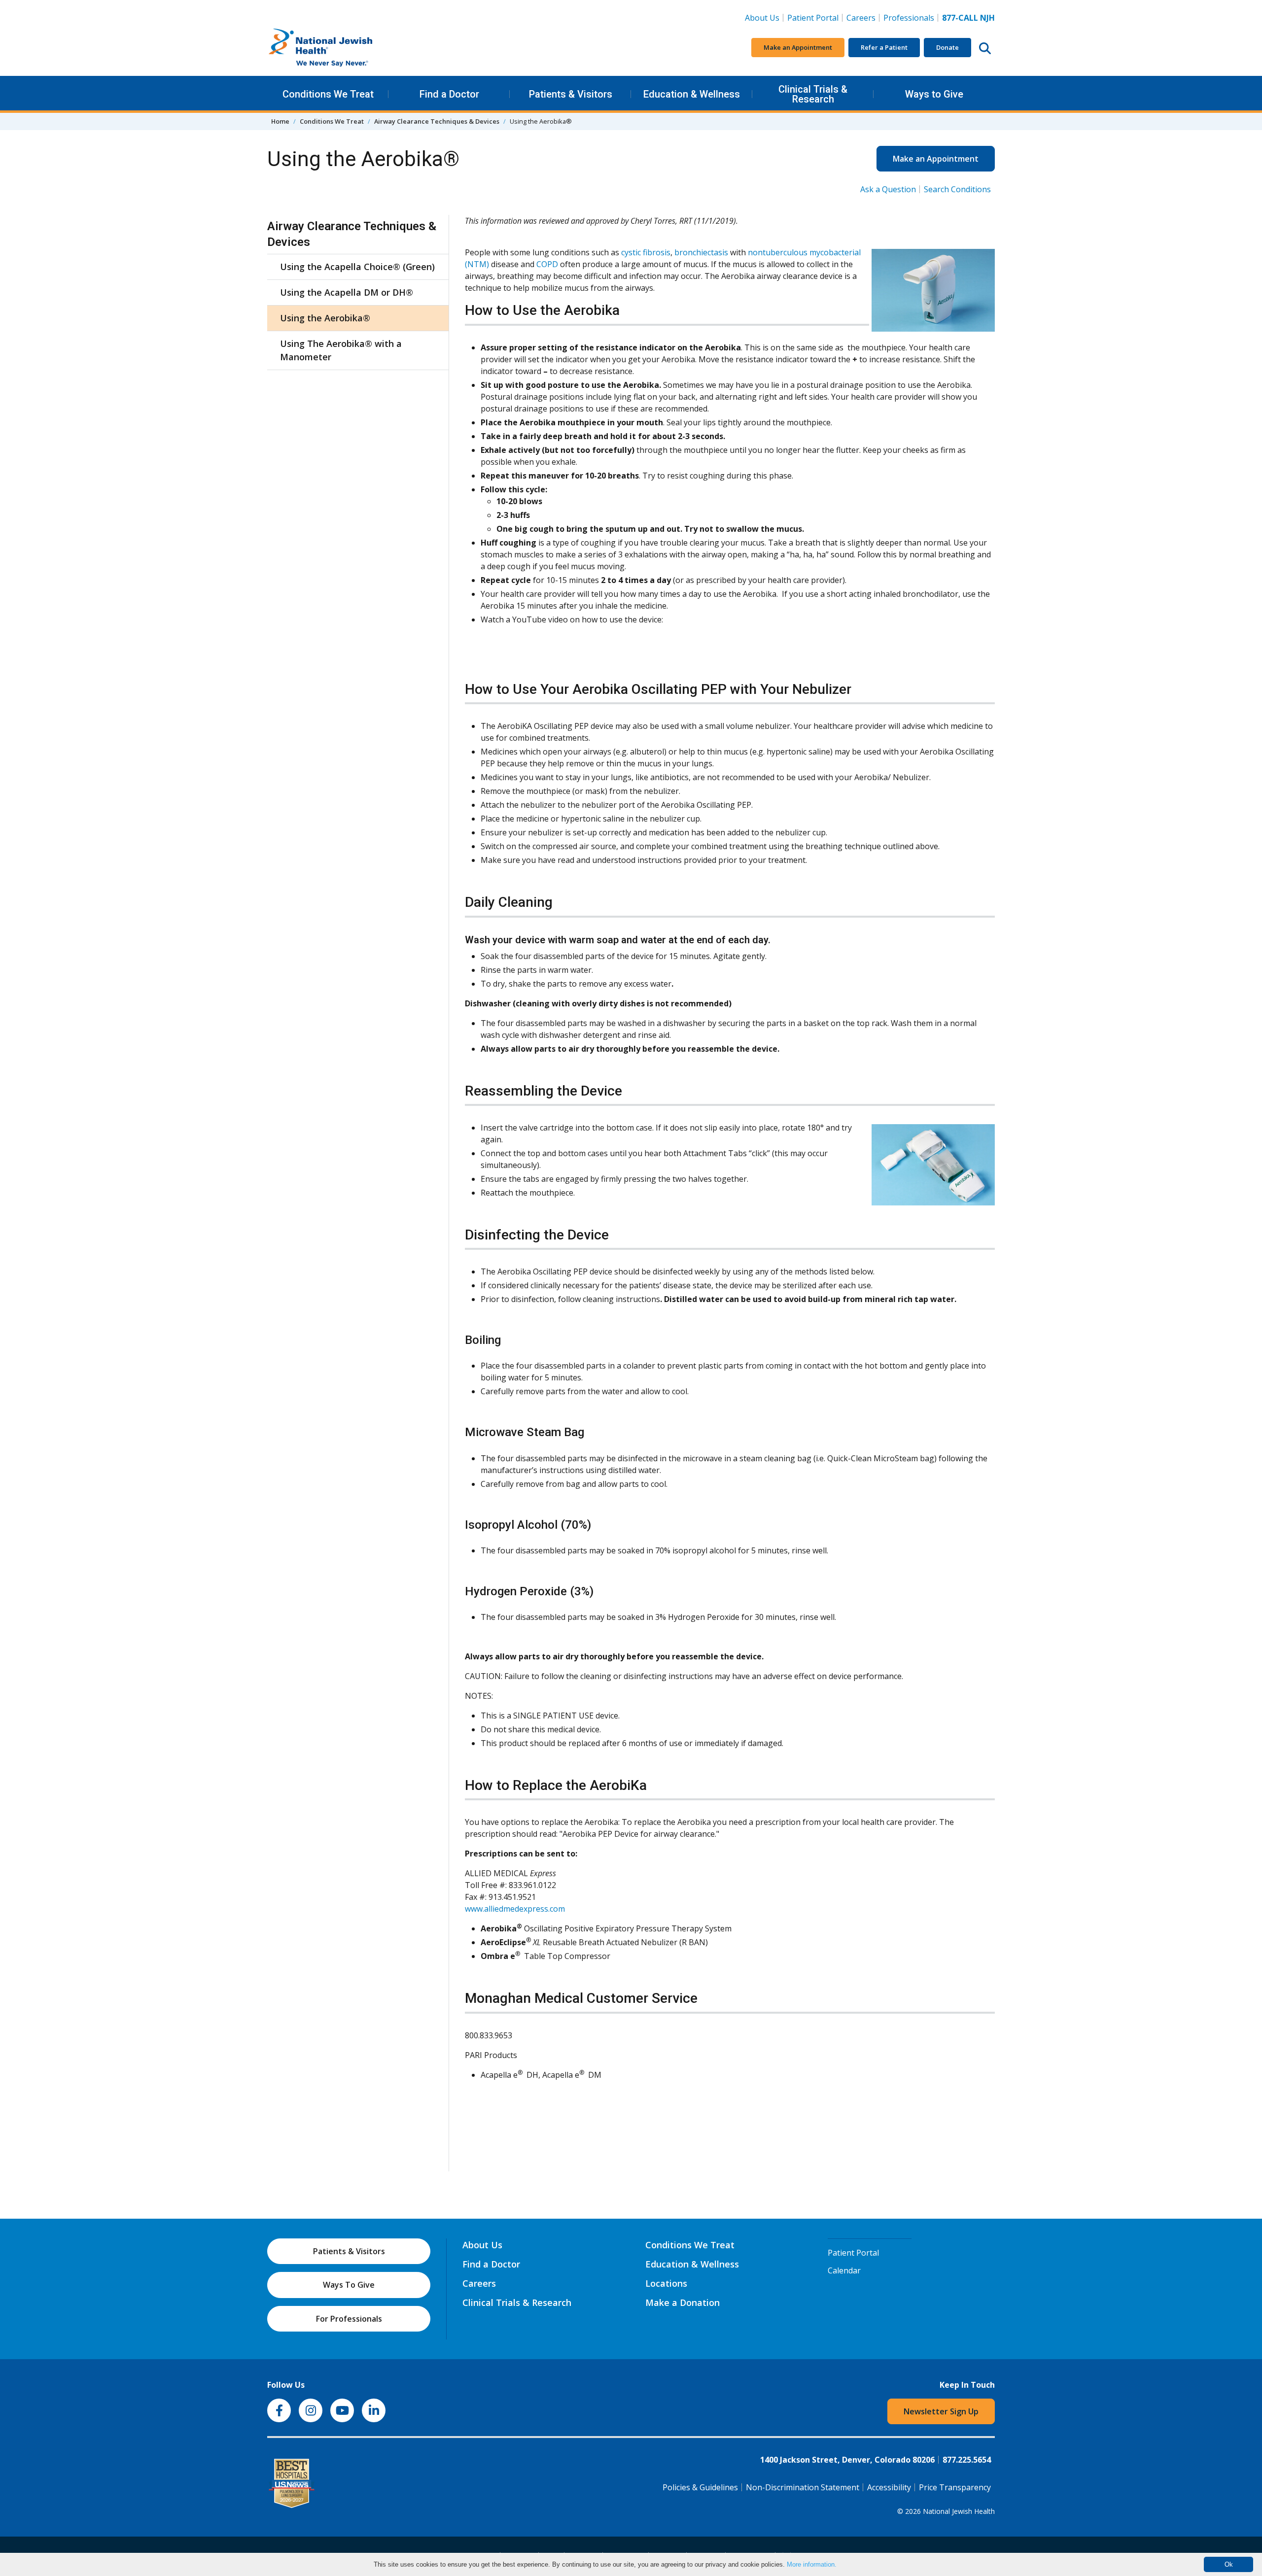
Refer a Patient (884, 47)
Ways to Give (934, 94)
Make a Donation (683, 2302)
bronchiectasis (701, 252)
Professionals (909, 18)
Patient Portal (813, 18)
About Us (762, 18)
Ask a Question (888, 189)
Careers (863, 17)
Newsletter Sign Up (941, 2411)
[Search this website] (985, 48)
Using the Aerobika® (325, 318)
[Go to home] (341, 48)
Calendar (844, 2270)
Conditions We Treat (328, 94)
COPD (547, 264)
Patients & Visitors (571, 94)
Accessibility (889, 2487)
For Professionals (349, 2319)
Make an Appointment (798, 47)
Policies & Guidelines (700, 2487)
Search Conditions (957, 189)
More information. (812, 2564)
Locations (666, 2283)
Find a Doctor (449, 94)
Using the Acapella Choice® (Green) (357, 267)
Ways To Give (349, 2285)
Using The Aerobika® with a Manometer (341, 350)
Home (280, 121)
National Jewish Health (959, 2511)
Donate (947, 47)
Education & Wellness (692, 94)
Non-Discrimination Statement (803, 2487)
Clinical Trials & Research (813, 94)
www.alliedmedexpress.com (515, 1909)
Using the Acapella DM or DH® (347, 292)
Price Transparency (955, 2487)
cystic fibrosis (646, 252)
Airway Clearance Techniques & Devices (437, 121)
